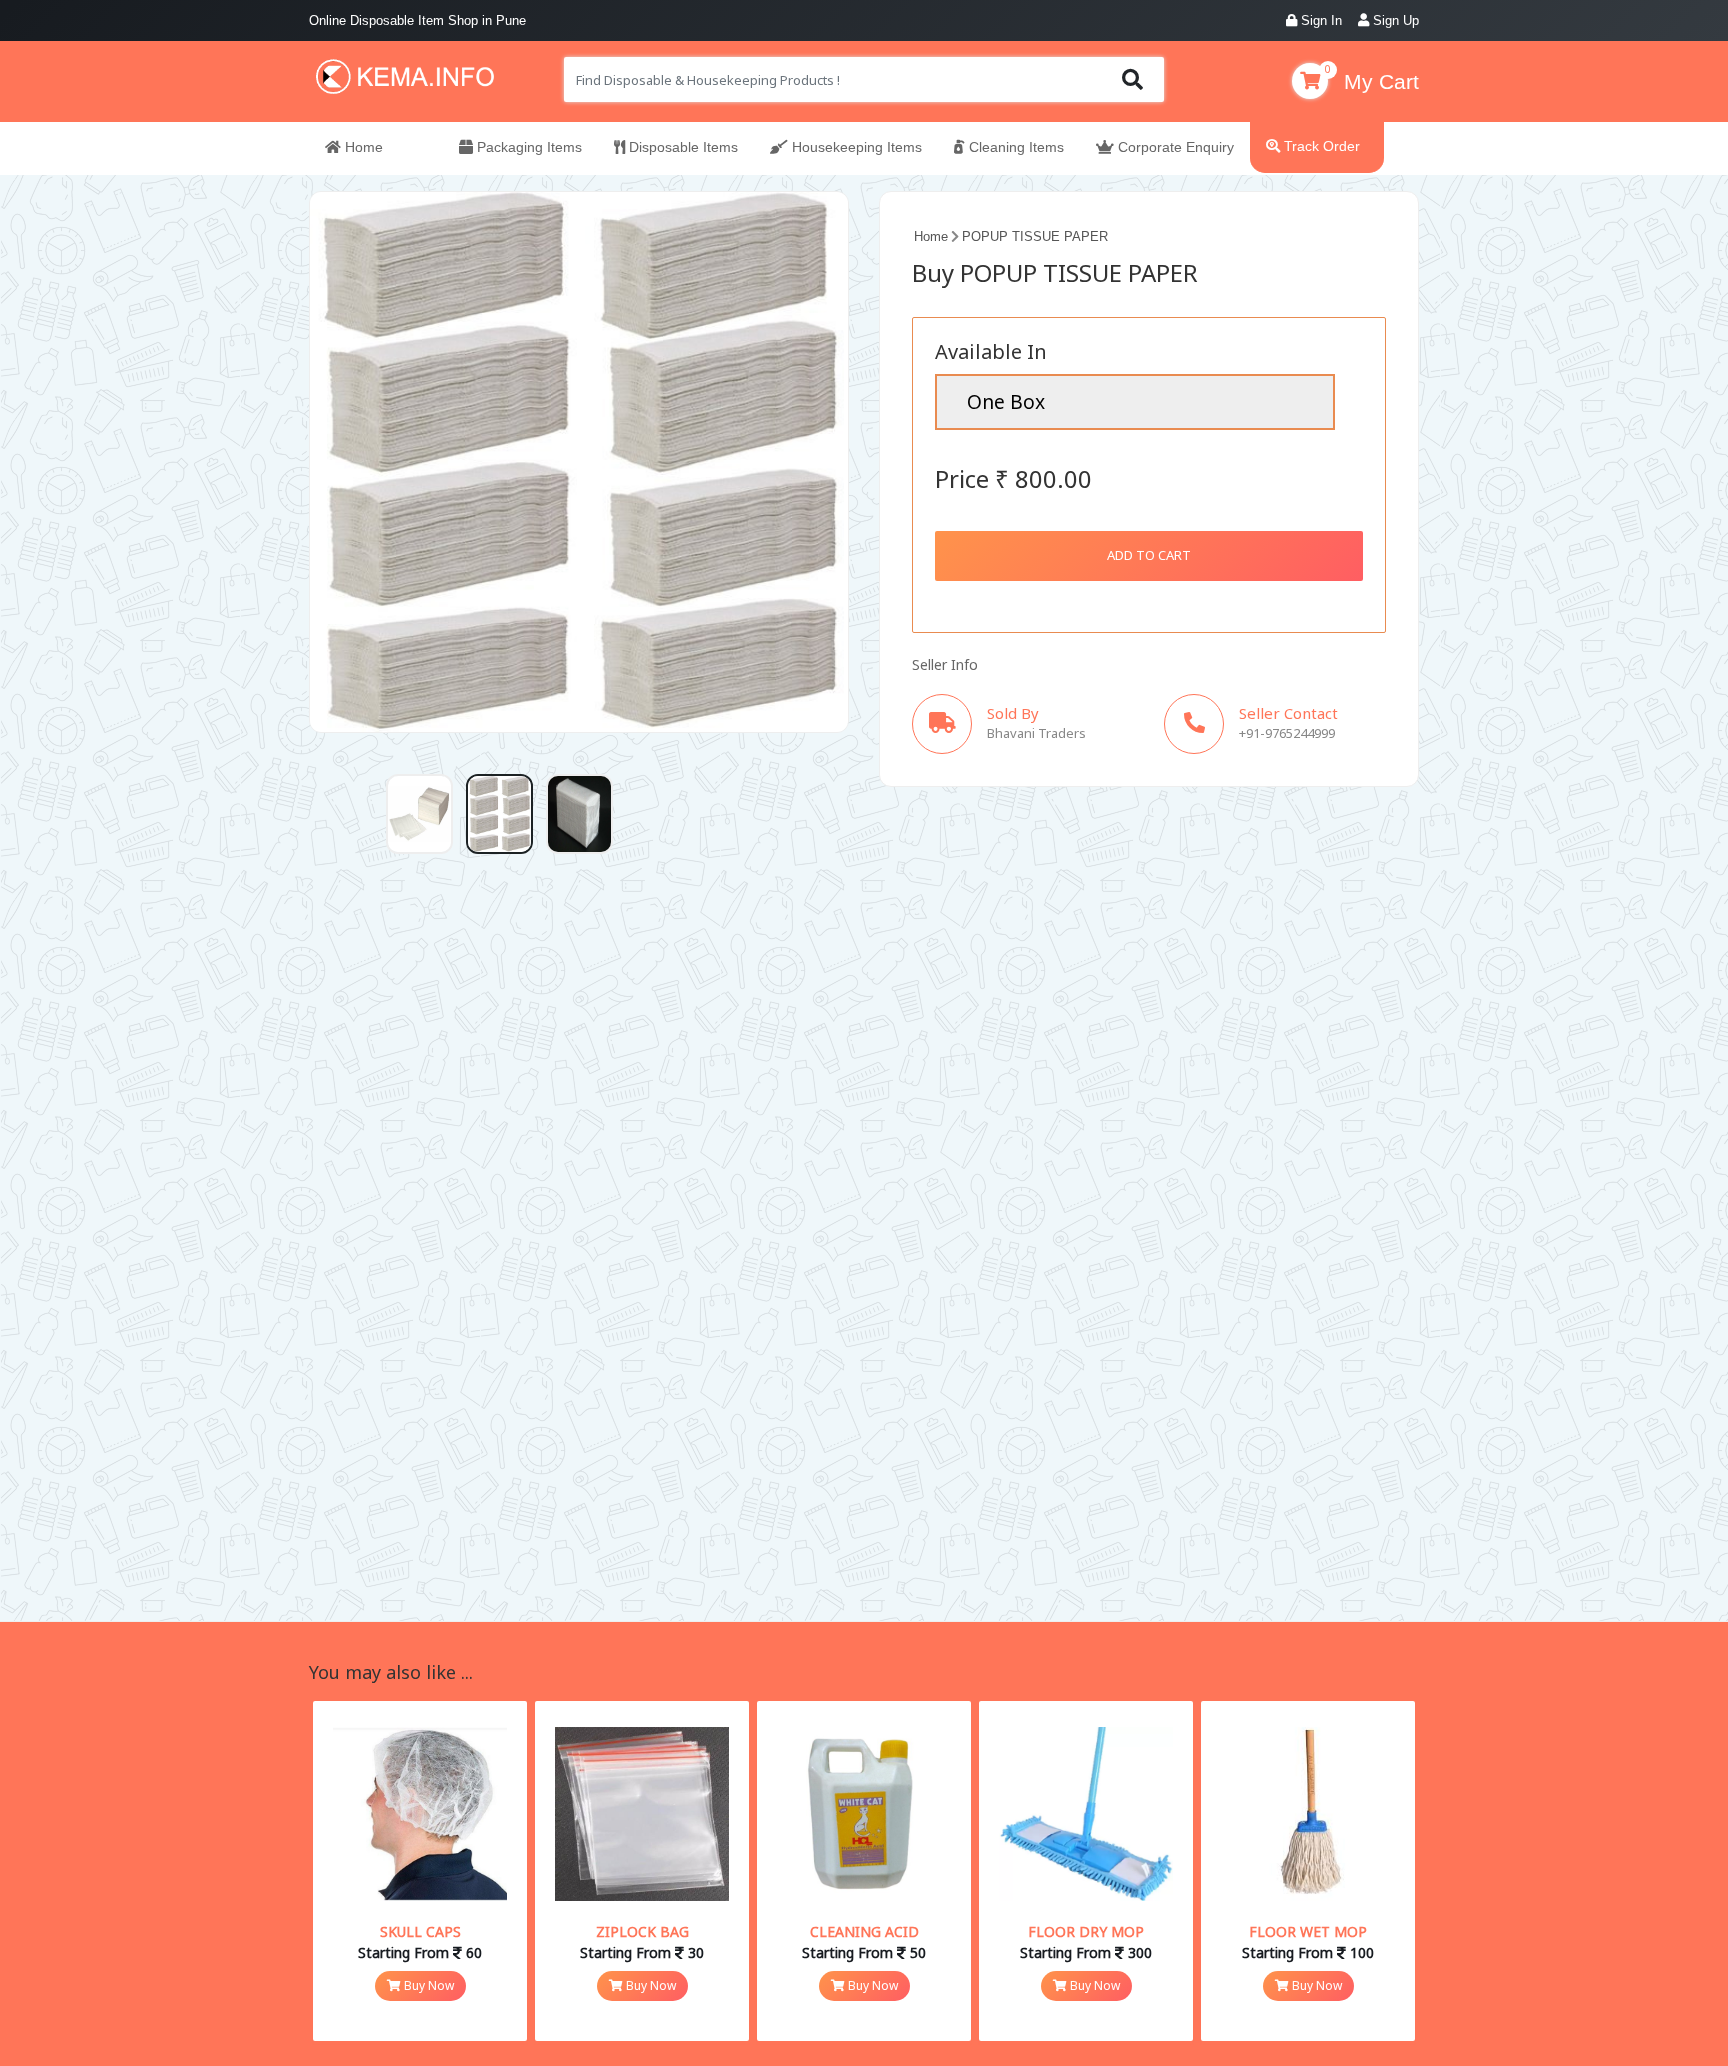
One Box (1006, 401)
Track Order (1320, 146)
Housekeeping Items (855, 147)
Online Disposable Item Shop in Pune (417, 20)
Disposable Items (681, 147)
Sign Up (1394, 20)
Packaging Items (527, 147)
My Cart (1381, 81)
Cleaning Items (1014, 147)
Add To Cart (1149, 555)
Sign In (1319, 20)
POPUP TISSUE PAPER (1035, 236)
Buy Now (427, 1985)
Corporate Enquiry (1174, 147)
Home (362, 147)
